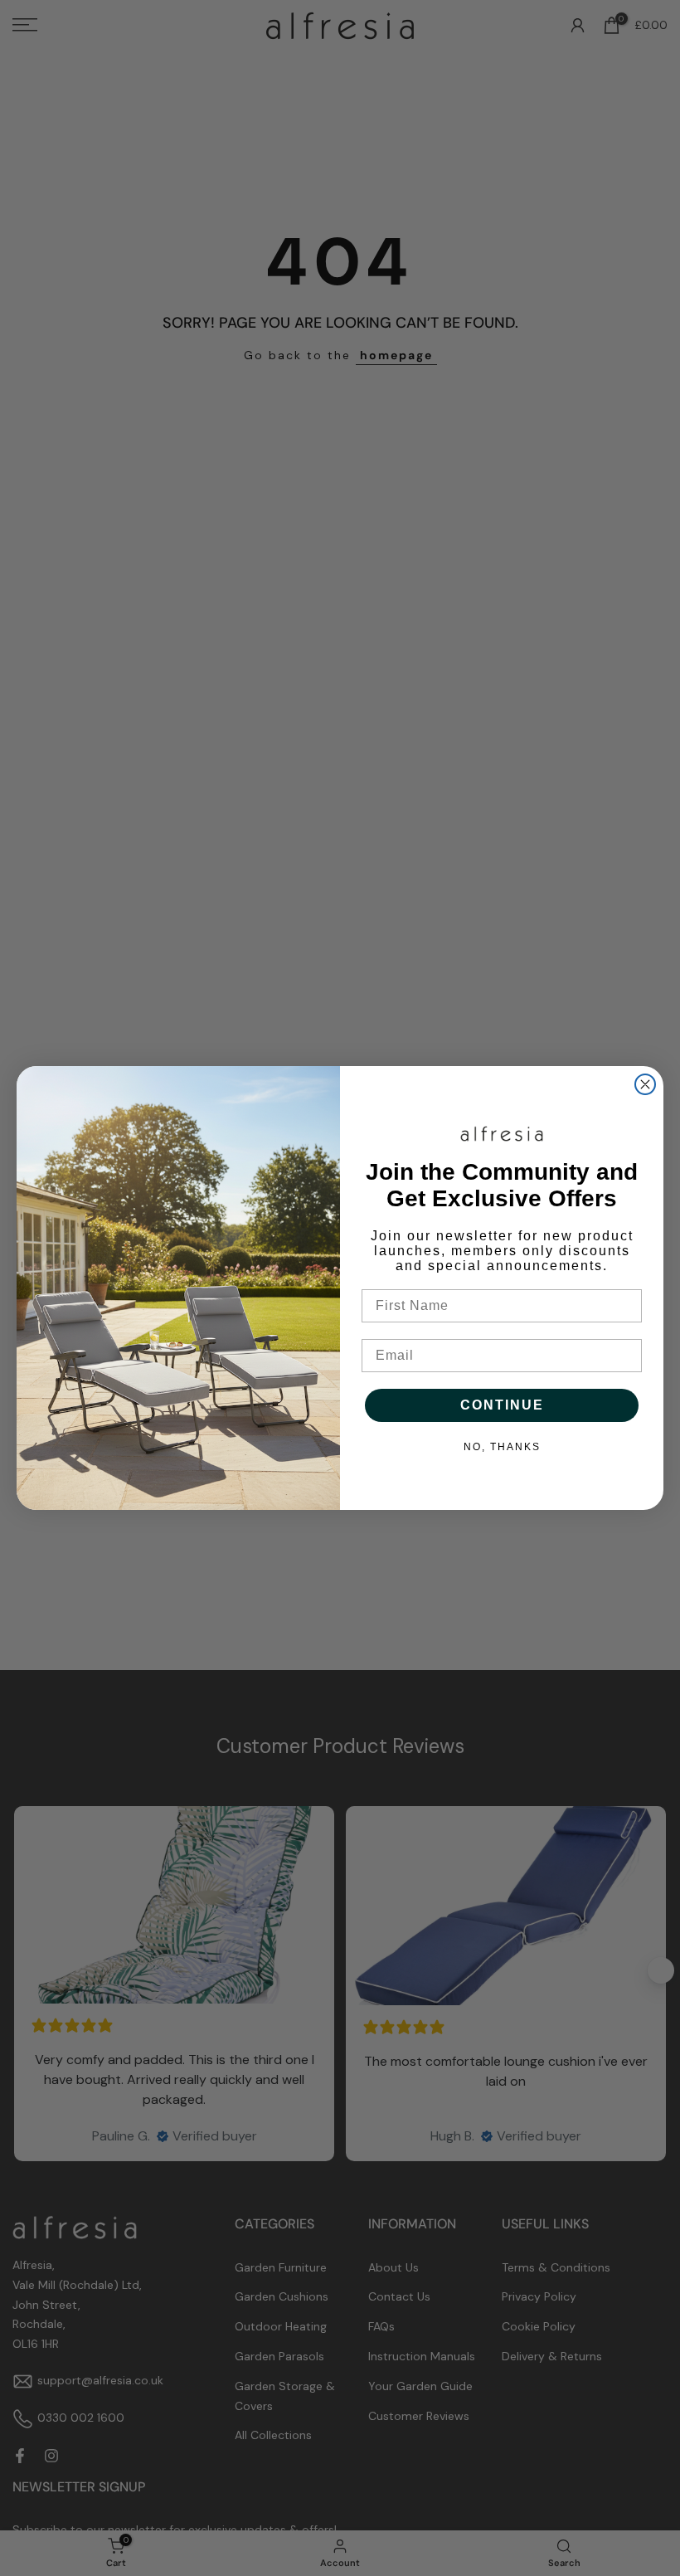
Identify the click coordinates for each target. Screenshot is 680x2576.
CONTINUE (502, 1405)
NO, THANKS (502, 1447)
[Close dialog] (645, 1084)
